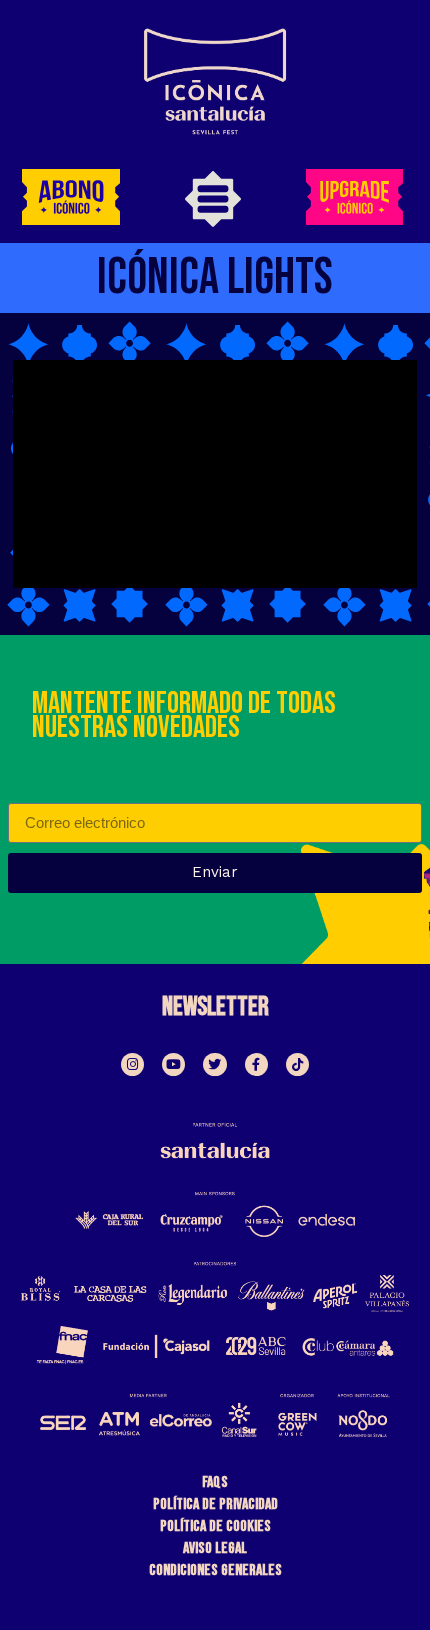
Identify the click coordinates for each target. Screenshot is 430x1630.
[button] (213, 203)
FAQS (215, 1482)
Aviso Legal (215, 1548)
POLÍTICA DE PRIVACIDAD (215, 1504)
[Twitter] (214, 1064)
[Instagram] (132, 1064)
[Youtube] (173, 1064)
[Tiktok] (297, 1064)
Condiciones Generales (215, 1570)
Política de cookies (215, 1526)
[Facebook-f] (256, 1064)
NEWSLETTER (215, 1007)
